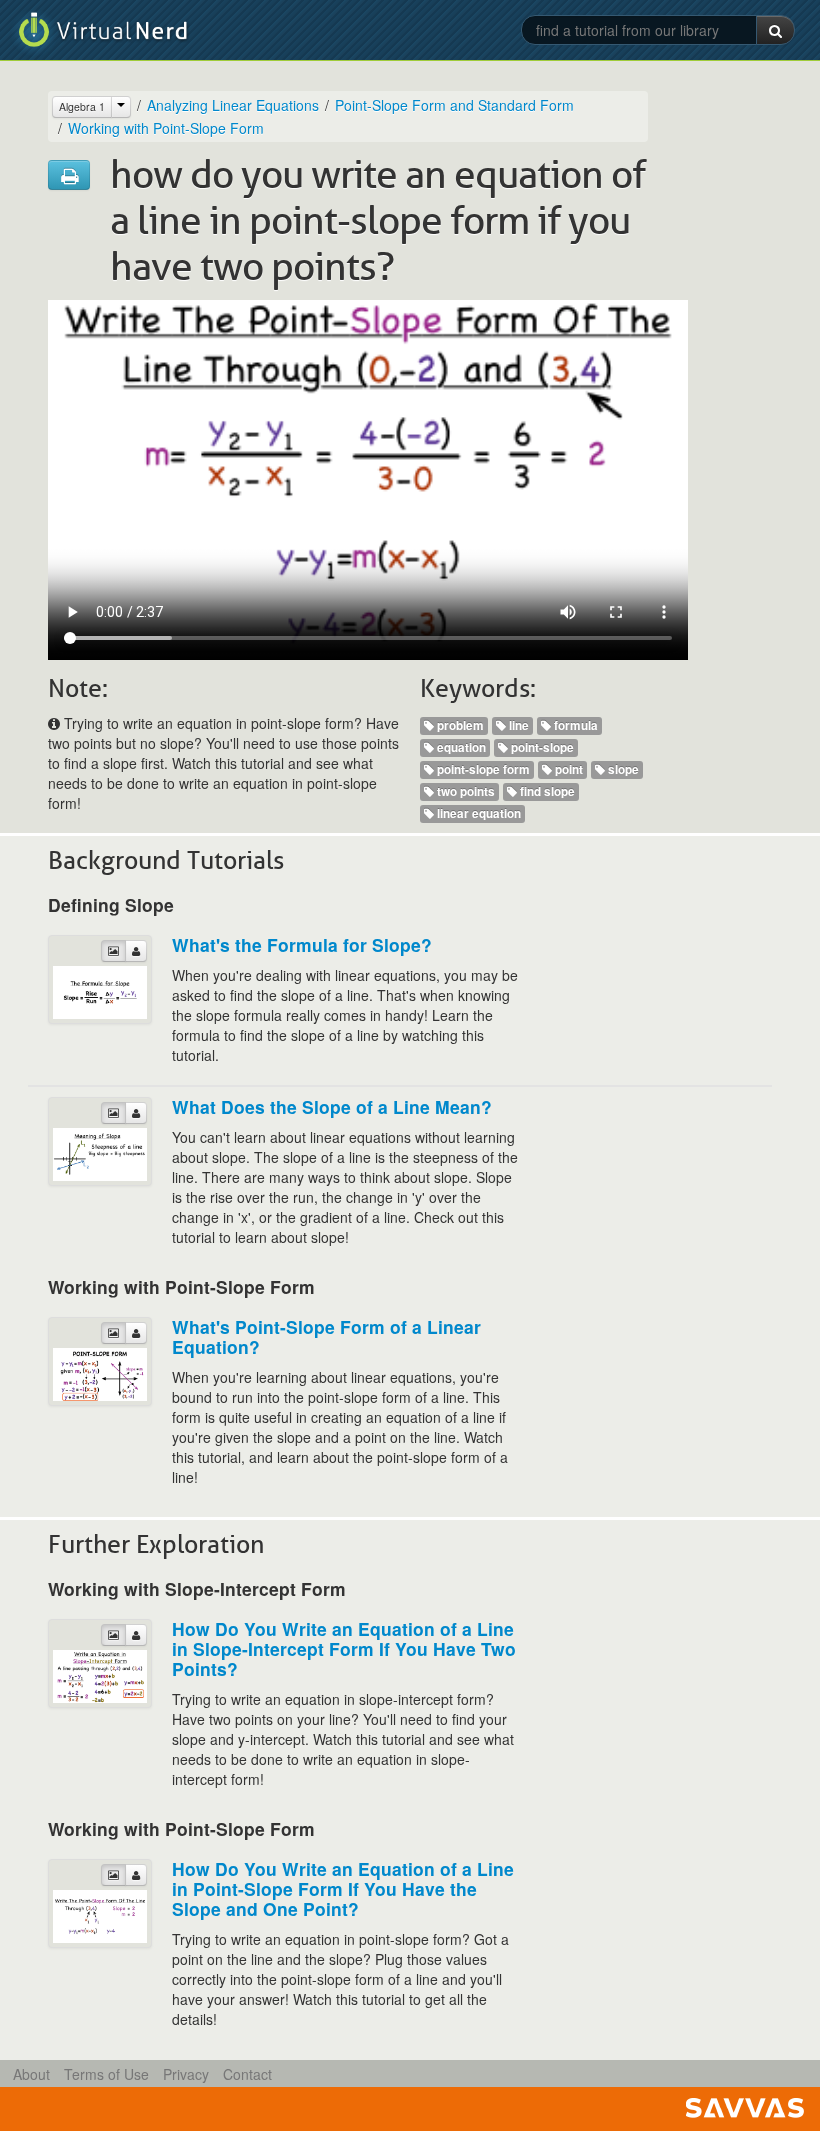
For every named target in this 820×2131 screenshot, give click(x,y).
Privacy (186, 2074)
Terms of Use (106, 2074)
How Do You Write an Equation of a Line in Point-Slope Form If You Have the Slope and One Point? (343, 1888)
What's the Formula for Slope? (302, 944)
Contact (247, 2074)
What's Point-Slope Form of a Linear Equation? (326, 1336)
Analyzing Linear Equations (233, 105)
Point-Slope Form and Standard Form (454, 105)
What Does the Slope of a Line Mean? (332, 1106)
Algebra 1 (82, 106)
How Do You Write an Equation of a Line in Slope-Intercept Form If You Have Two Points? (344, 1648)
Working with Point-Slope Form (166, 128)
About (31, 2074)
